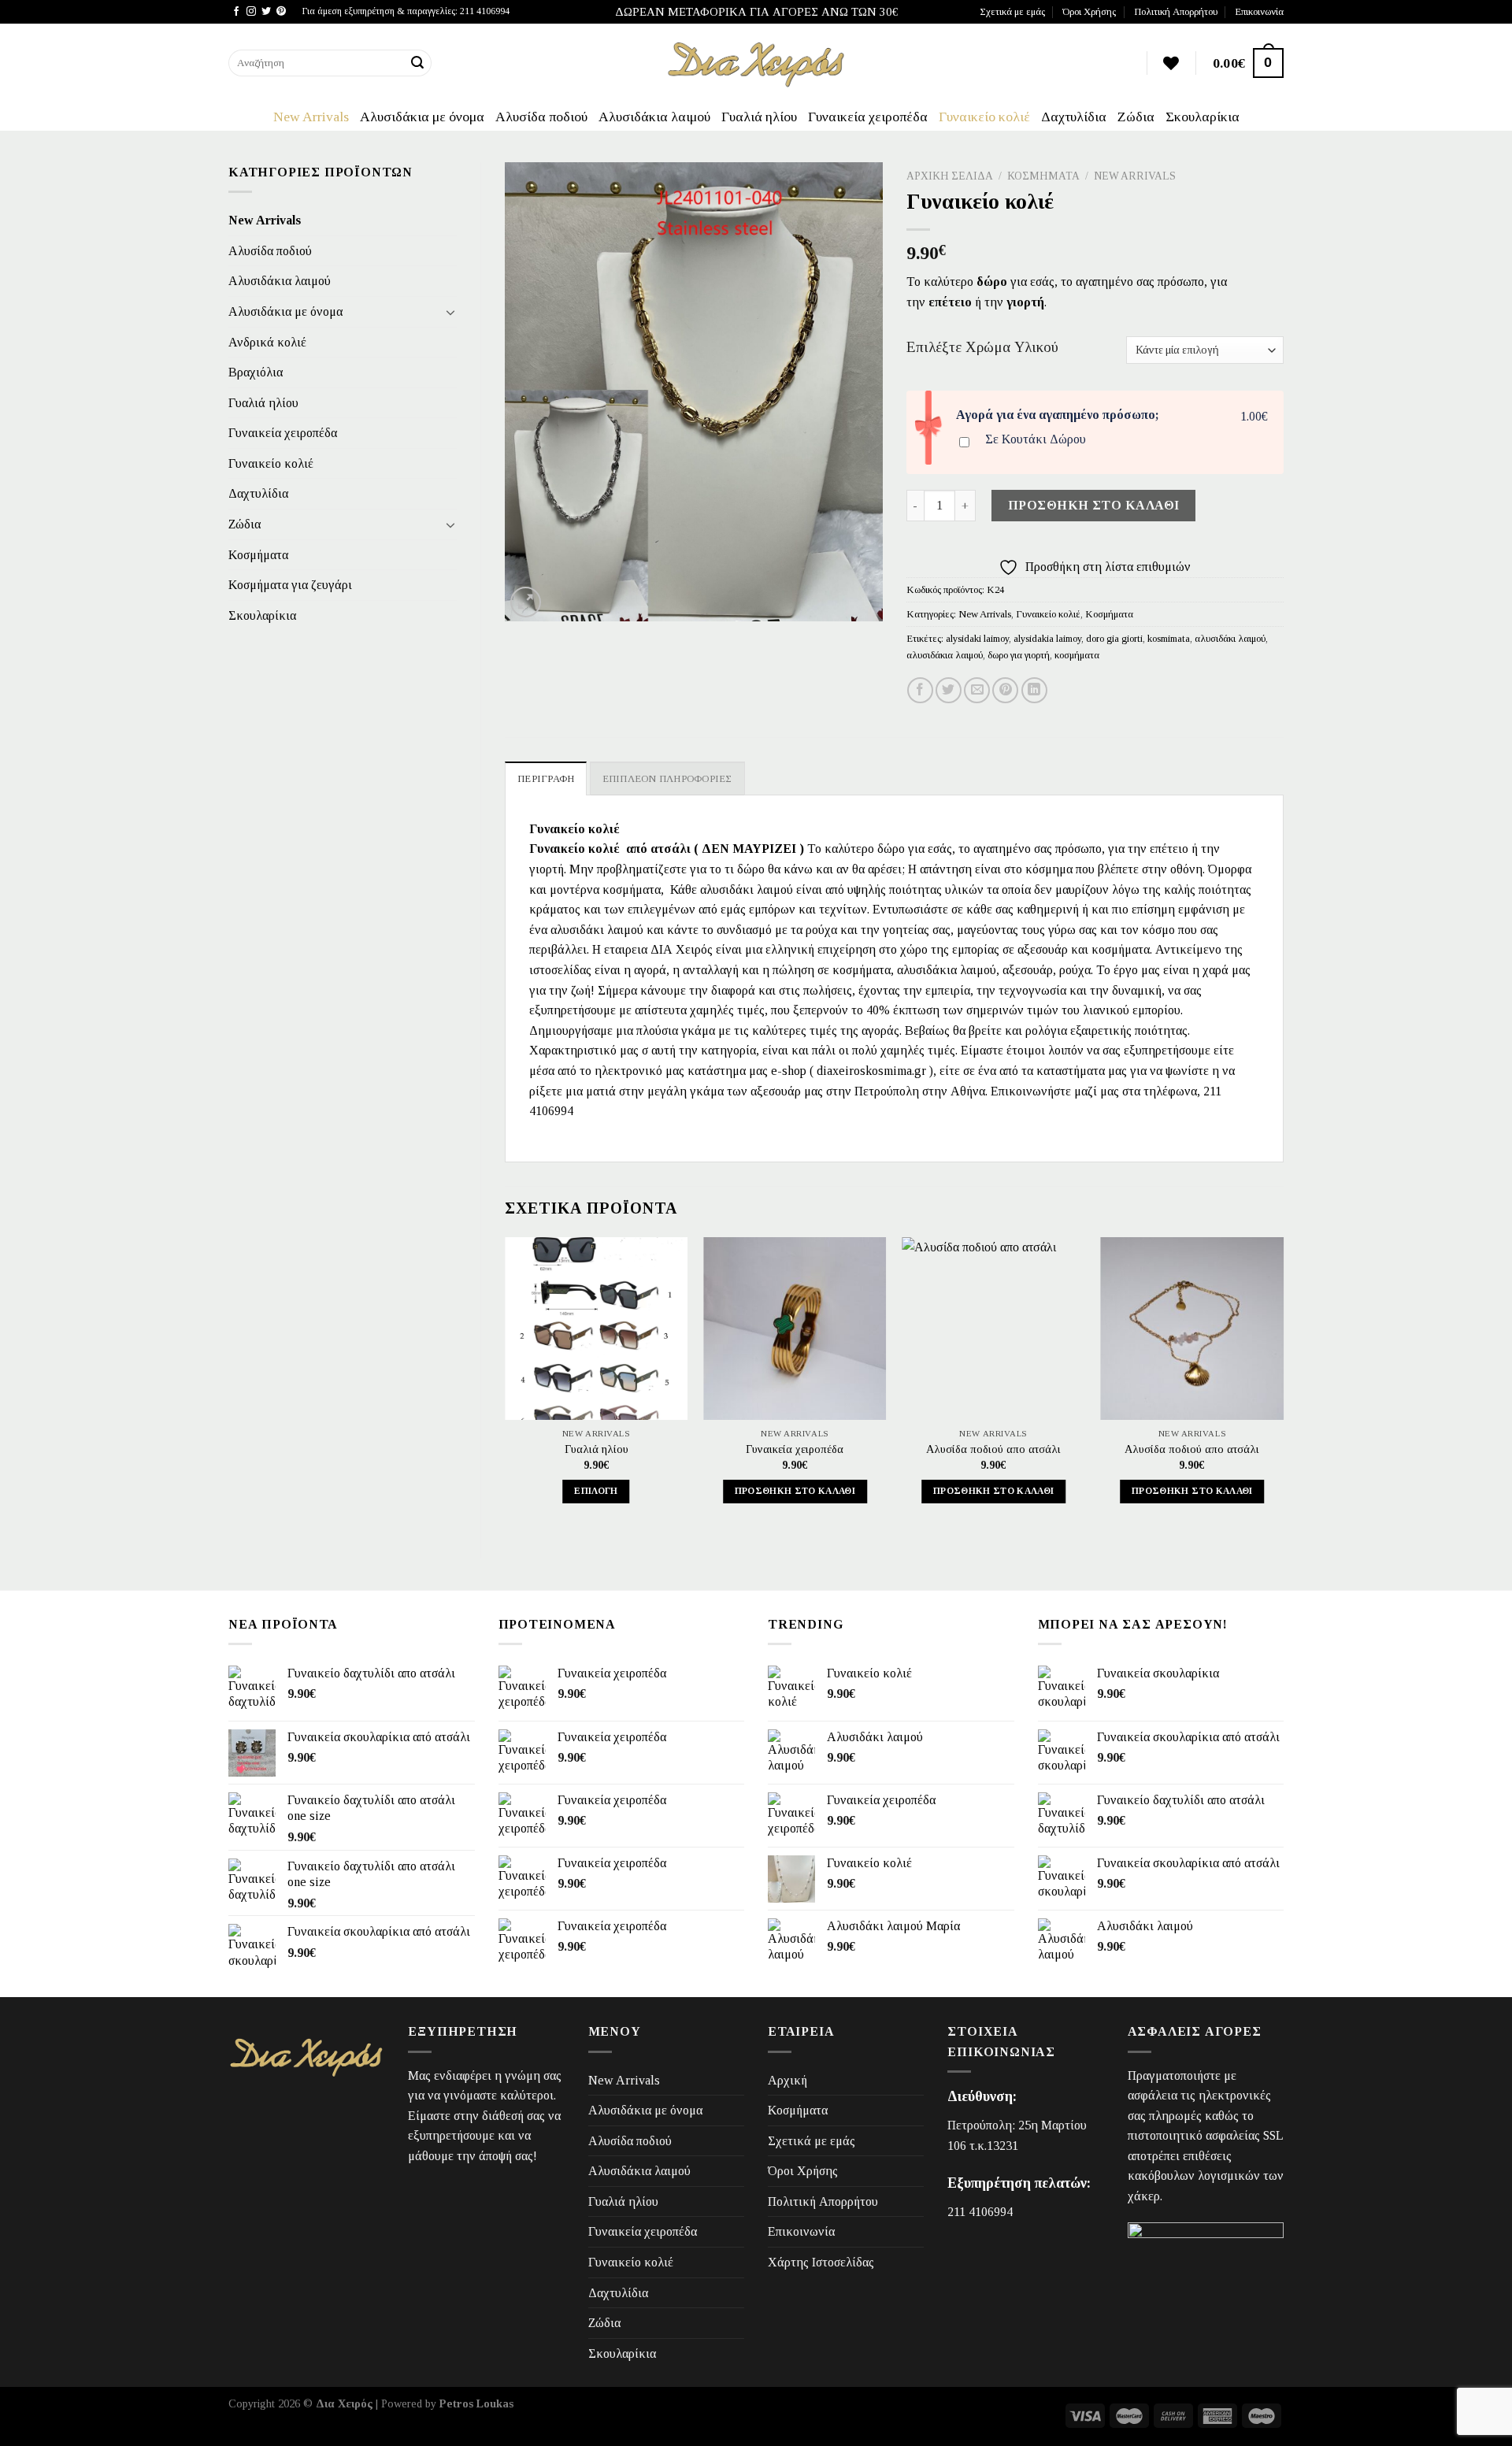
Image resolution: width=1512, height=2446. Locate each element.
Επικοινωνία (1259, 12)
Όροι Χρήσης (1089, 12)
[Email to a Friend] (977, 690)
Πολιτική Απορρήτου (1176, 12)
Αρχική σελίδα (950, 176)
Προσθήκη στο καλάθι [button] (795, 1491)
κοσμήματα (1077, 655)
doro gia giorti (1114, 639)
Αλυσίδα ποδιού (541, 117)
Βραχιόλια (256, 372)
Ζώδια (1136, 117)
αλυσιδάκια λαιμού (945, 655)
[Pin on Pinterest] (1005, 690)
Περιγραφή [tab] (546, 779)
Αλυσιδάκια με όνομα (422, 117)
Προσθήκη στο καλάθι (1094, 505)
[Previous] (506, 1384)
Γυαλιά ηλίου (759, 117)
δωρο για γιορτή (1019, 655)
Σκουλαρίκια (1203, 117)
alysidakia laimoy (1047, 639)
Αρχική (787, 2080)
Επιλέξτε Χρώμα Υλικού (982, 347)
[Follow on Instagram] (251, 12)
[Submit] (417, 63)
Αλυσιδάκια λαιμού (654, 117)
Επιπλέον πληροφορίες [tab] (667, 779)
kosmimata (1169, 639)
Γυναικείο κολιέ (984, 117)
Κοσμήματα (258, 555)
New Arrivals (311, 117)
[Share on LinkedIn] (1034, 690)
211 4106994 (980, 2212)
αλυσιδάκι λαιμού (1230, 639)
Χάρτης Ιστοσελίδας (821, 2262)
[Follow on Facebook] (236, 12)
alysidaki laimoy (977, 639)
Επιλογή (596, 1491)
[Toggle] (450, 312)
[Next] (1283, 1384)
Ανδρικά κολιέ (267, 342)
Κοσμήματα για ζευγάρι (290, 585)
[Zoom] (526, 602)
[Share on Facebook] (920, 690)
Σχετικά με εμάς (1012, 12)
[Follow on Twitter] (266, 12)
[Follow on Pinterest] (281, 12)
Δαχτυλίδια (1074, 117)
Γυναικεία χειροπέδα (868, 117)
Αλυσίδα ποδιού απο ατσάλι (993, 1449)
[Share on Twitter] (949, 690)
